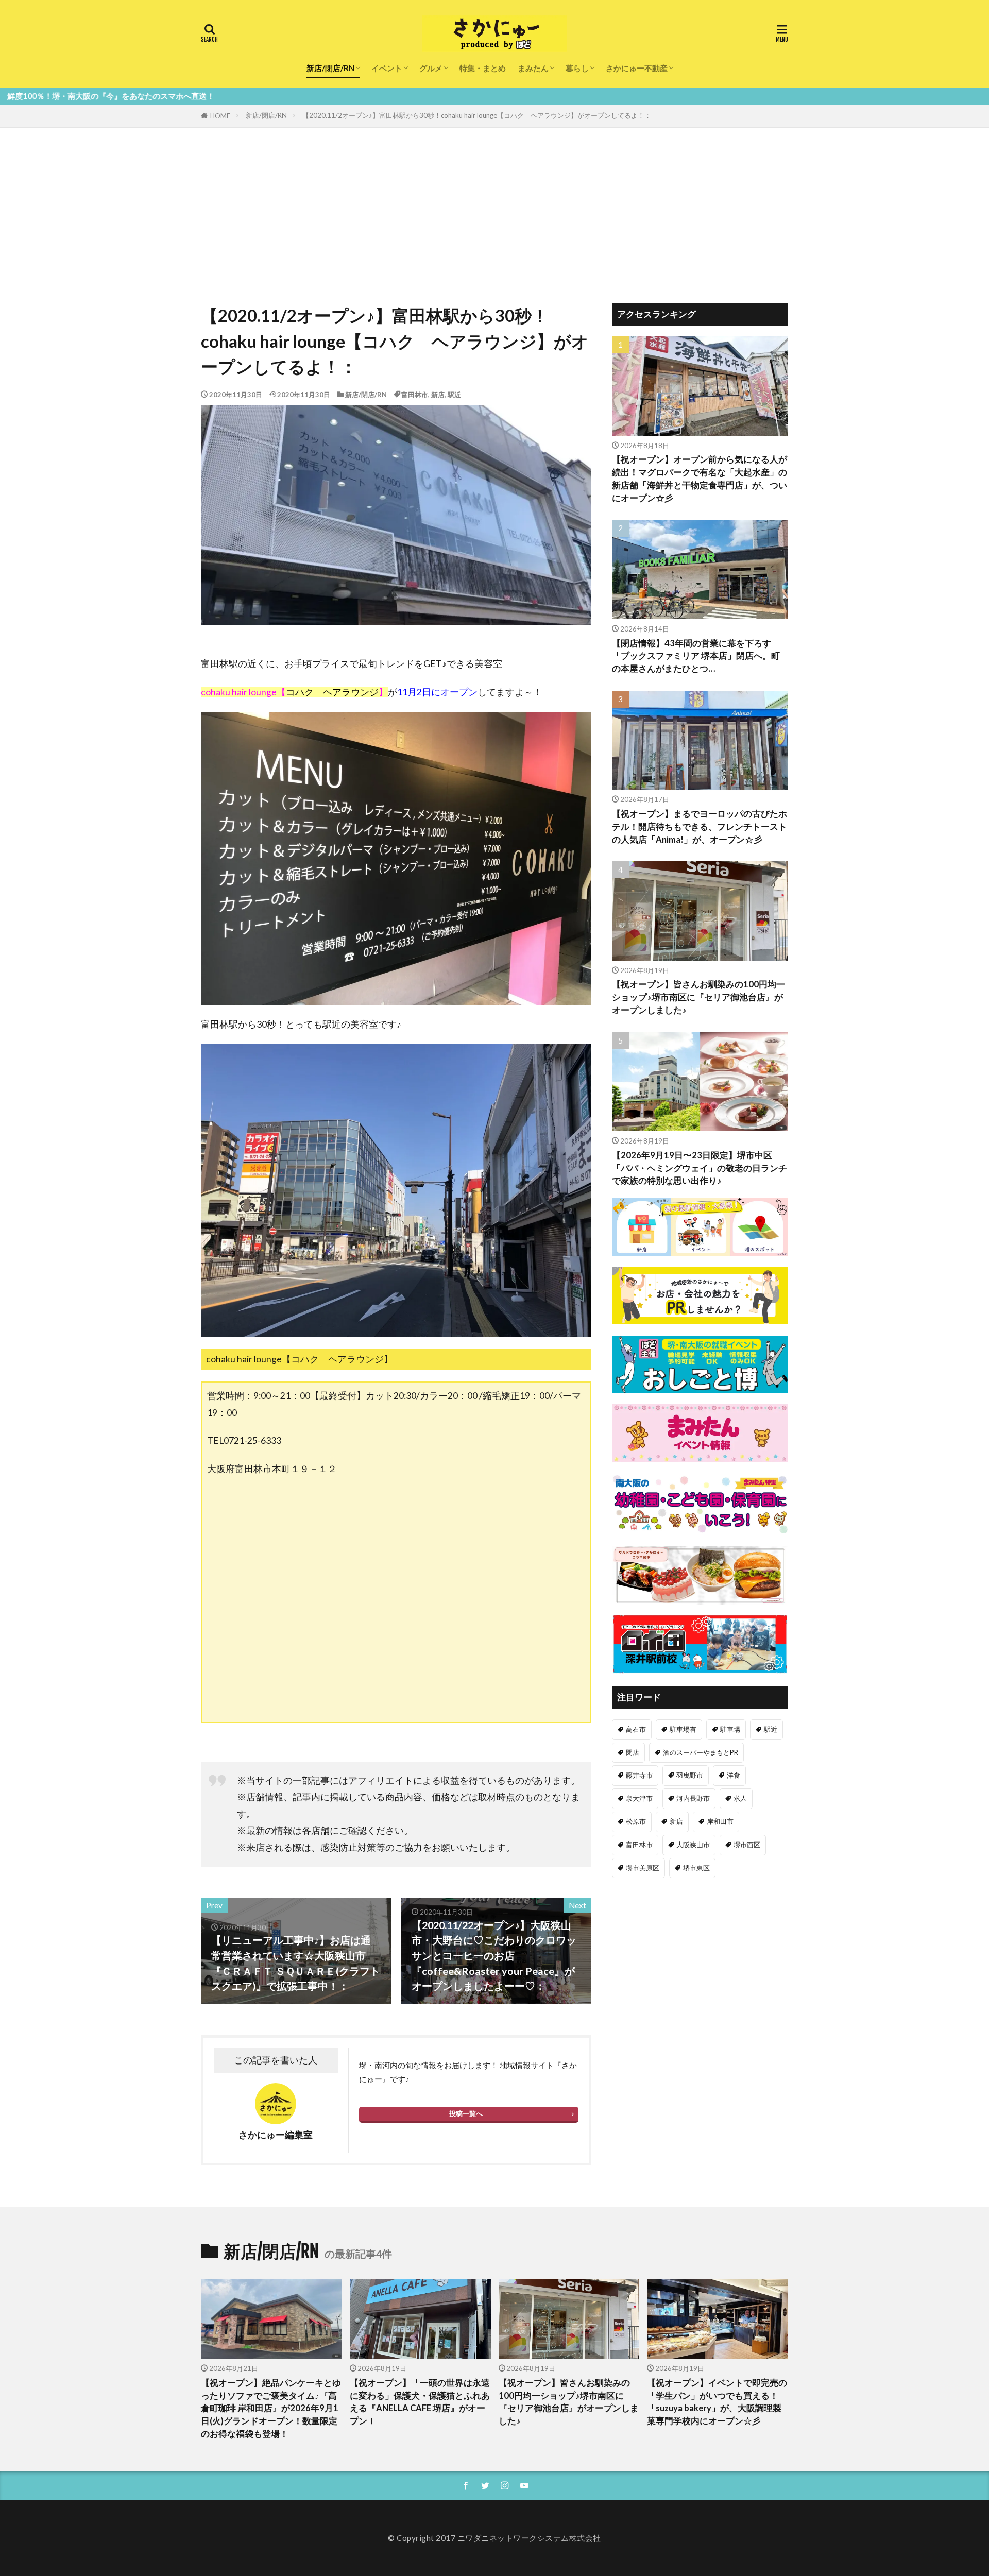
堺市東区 (696, 1868)
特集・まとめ (483, 68)
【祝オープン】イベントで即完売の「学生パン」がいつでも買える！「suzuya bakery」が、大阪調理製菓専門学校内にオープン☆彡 (717, 2402)
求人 (740, 1798)
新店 (438, 395)
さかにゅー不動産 (637, 68)
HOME (220, 116)
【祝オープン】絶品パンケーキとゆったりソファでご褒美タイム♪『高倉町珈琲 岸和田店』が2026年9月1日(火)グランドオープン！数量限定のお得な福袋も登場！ (271, 2408)
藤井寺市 (639, 1775)
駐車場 (730, 1729)
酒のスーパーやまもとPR (701, 1752)
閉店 (633, 1752)
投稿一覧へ (466, 2113)
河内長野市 (693, 1798)
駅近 (454, 395)
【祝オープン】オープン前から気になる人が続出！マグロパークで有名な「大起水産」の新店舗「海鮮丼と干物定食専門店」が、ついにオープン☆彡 (700, 479)
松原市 (636, 1821)
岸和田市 (720, 1821)
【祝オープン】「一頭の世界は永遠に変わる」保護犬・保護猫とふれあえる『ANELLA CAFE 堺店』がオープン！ (420, 2402)
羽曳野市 (690, 1775)
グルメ (431, 68)
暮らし (577, 68)
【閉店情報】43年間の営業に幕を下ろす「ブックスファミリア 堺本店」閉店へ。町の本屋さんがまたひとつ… (696, 656)
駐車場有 (683, 1729)
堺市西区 (747, 1845)
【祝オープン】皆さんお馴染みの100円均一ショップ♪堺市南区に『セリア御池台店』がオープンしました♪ (698, 997)
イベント (387, 68)
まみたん (533, 68)
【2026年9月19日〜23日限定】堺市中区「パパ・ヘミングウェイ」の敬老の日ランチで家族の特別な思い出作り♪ (700, 1168)
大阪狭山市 (693, 1845)
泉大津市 (639, 1798)
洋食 (734, 1775)
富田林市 (415, 395)
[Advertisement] (494, 205)
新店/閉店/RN (330, 68)
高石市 (636, 1729)
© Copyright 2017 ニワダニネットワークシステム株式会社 (494, 2538)
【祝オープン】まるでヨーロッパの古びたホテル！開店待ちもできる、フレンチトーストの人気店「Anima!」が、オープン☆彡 (700, 827)
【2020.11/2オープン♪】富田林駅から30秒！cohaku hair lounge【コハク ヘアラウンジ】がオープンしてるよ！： (477, 115)
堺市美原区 (643, 1868)
